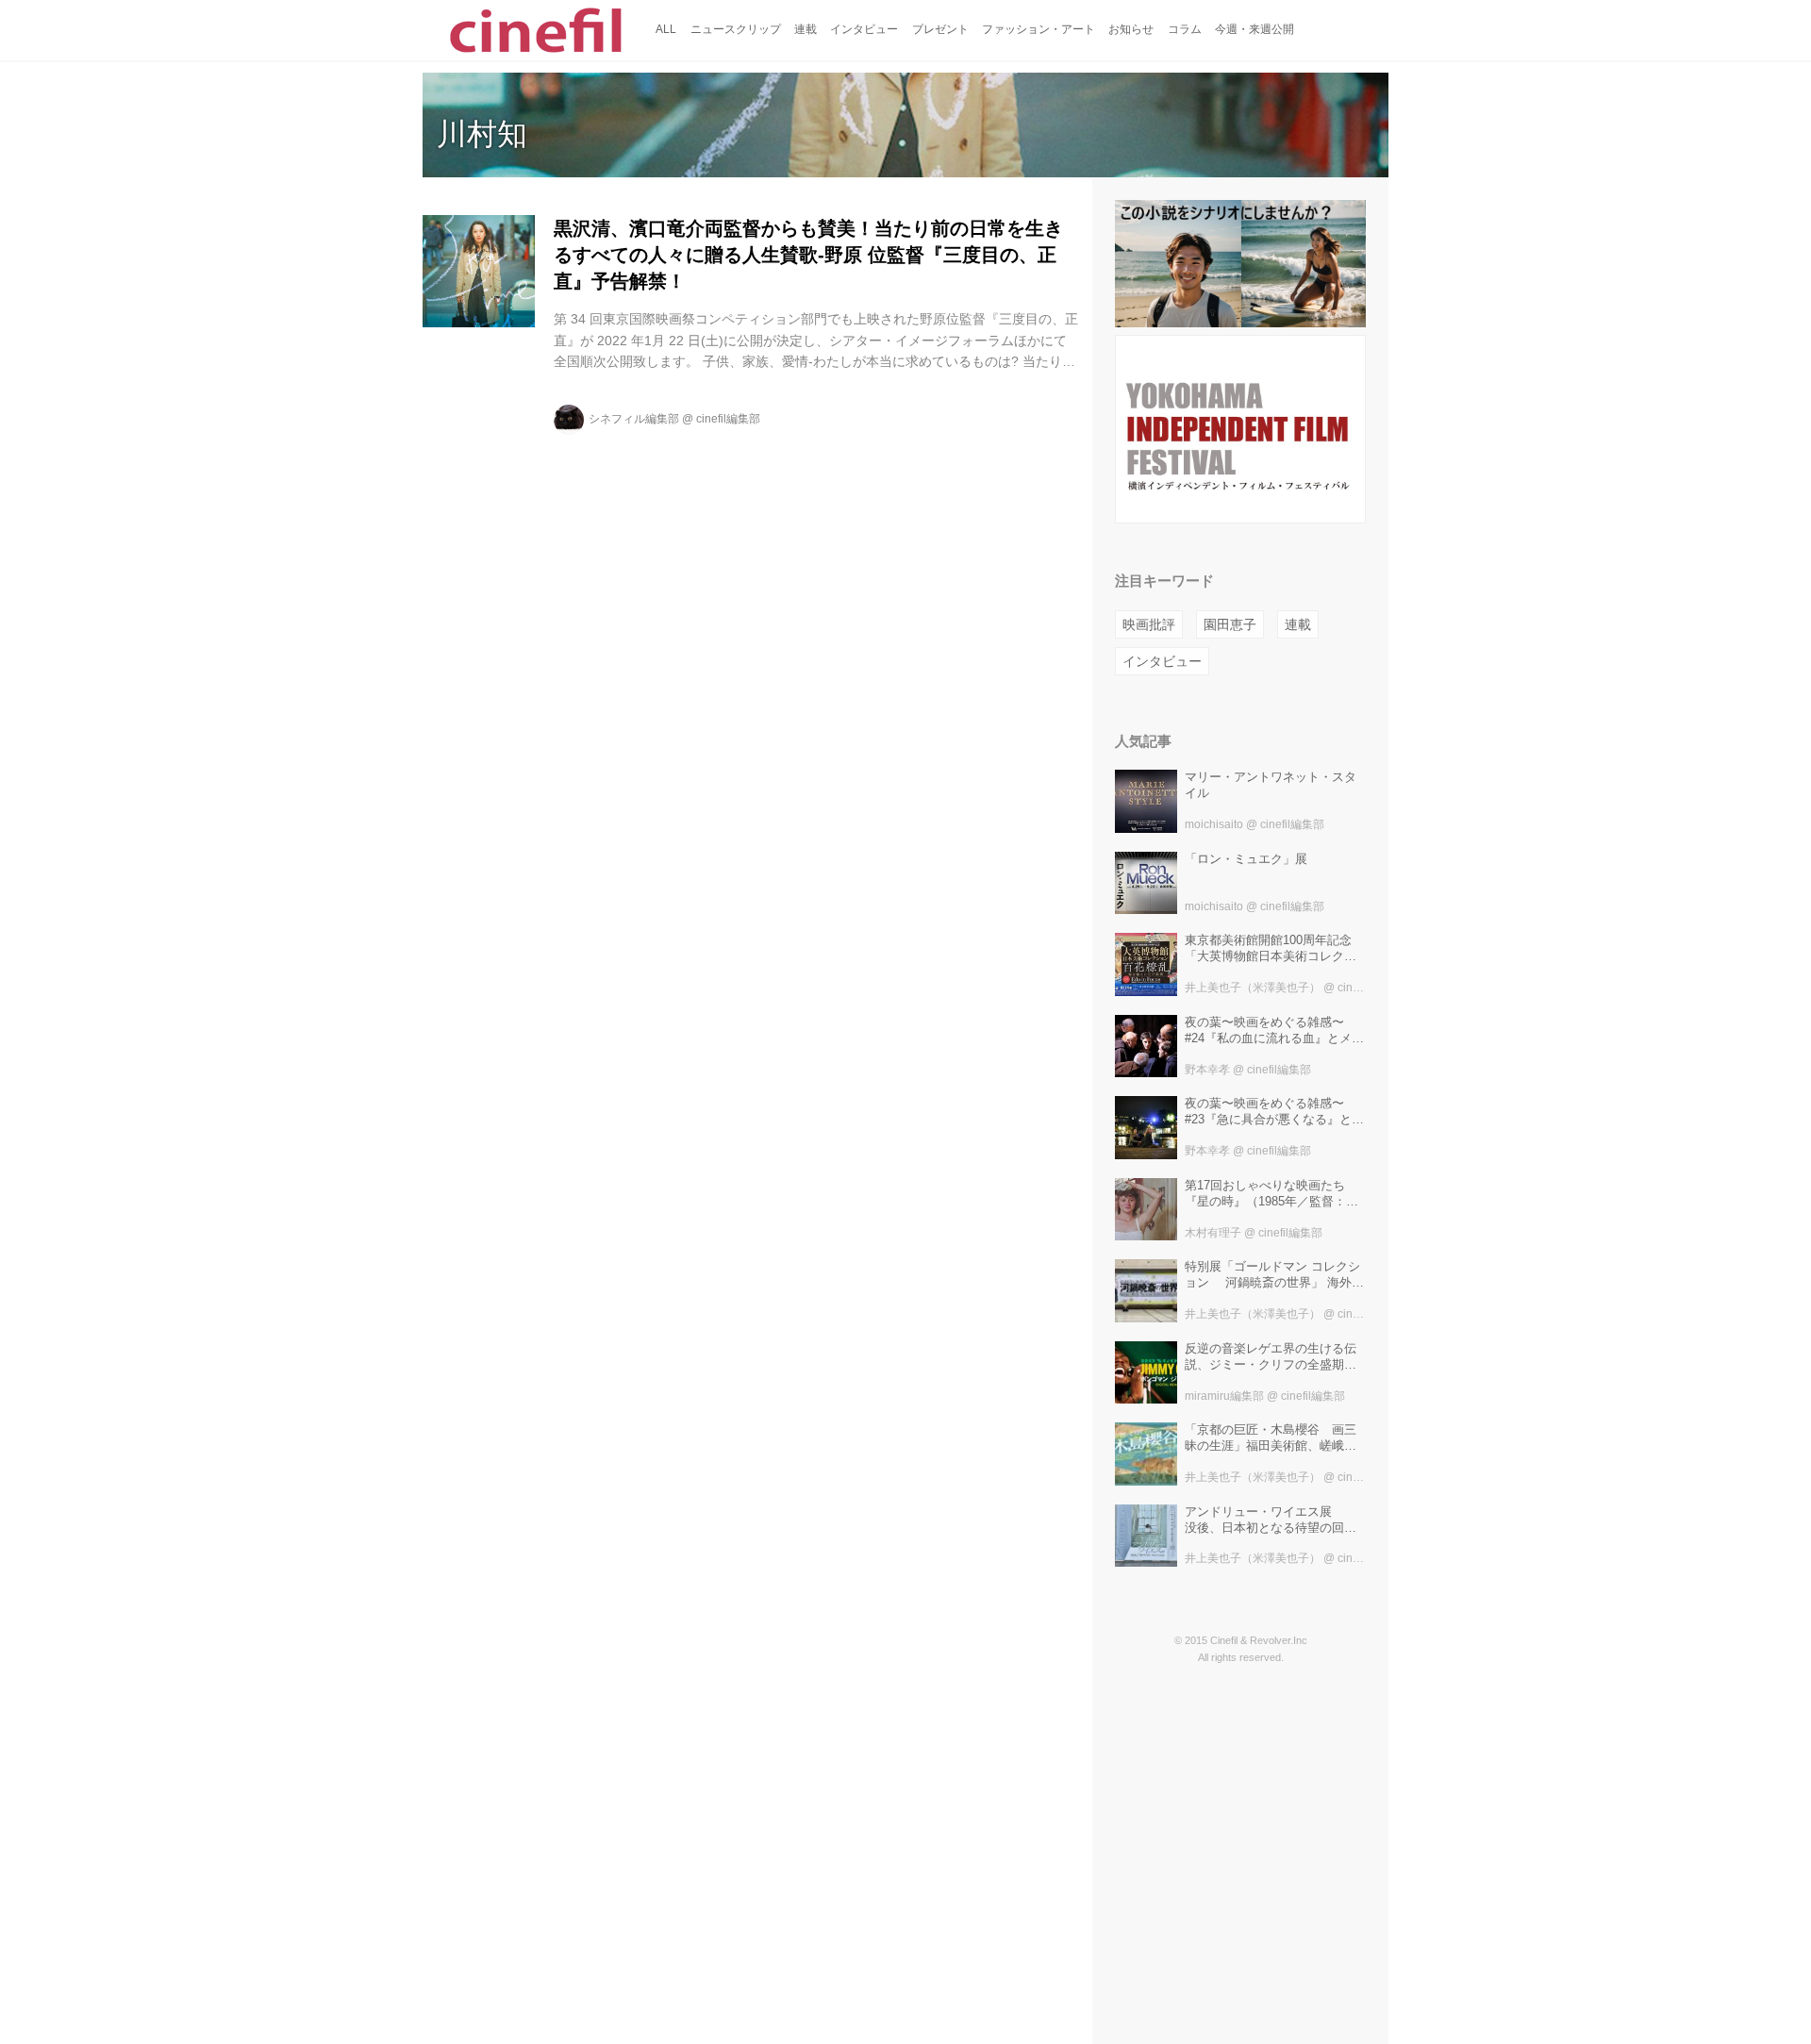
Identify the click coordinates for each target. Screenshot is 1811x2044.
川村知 (482, 134)
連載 (1298, 624)
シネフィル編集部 (634, 419)
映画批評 (1149, 624)
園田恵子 (1230, 624)
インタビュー (1162, 661)
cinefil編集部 (728, 419)
